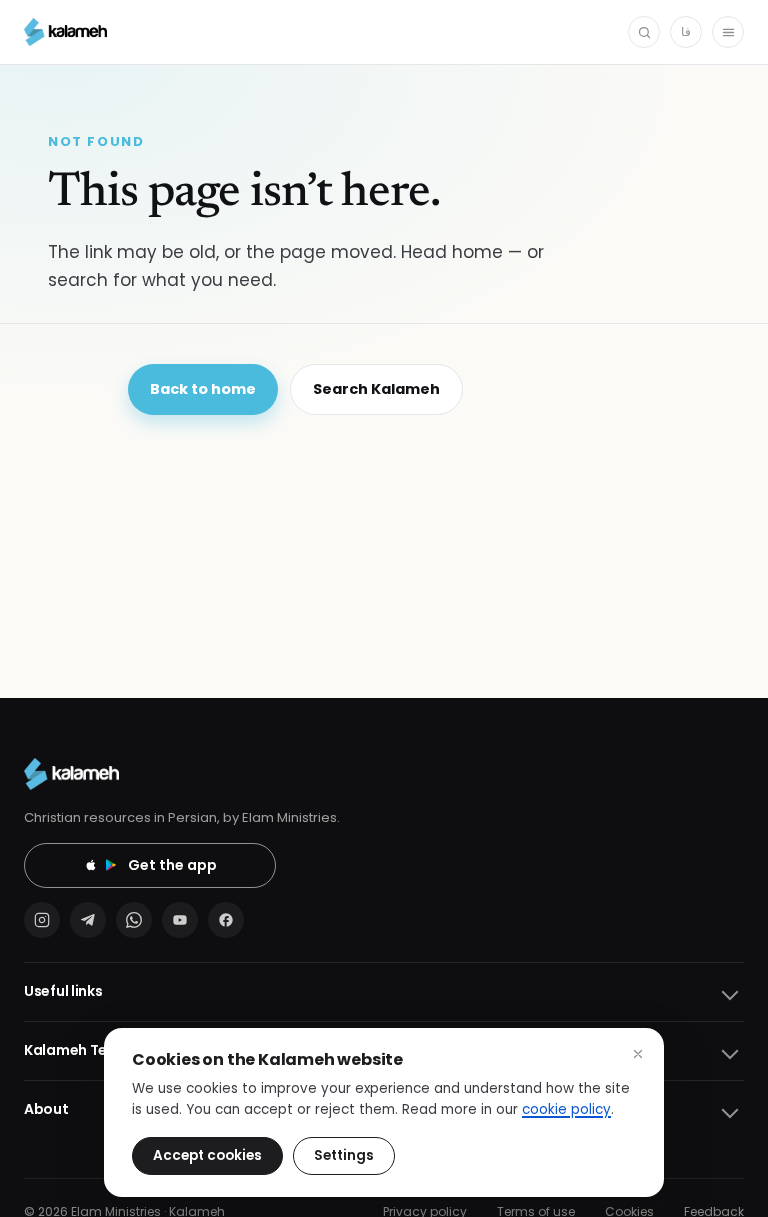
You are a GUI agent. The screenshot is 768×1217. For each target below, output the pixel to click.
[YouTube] (180, 920)
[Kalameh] (65, 32)
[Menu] (728, 32)
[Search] (644, 32)
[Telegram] (88, 920)
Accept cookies (207, 1155)
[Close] (638, 1054)
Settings (344, 1155)
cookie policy (566, 1109)
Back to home (203, 389)
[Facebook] (226, 920)
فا (686, 31)
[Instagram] (42, 920)
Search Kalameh (376, 389)
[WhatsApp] (134, 920)
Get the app (172, 865)
